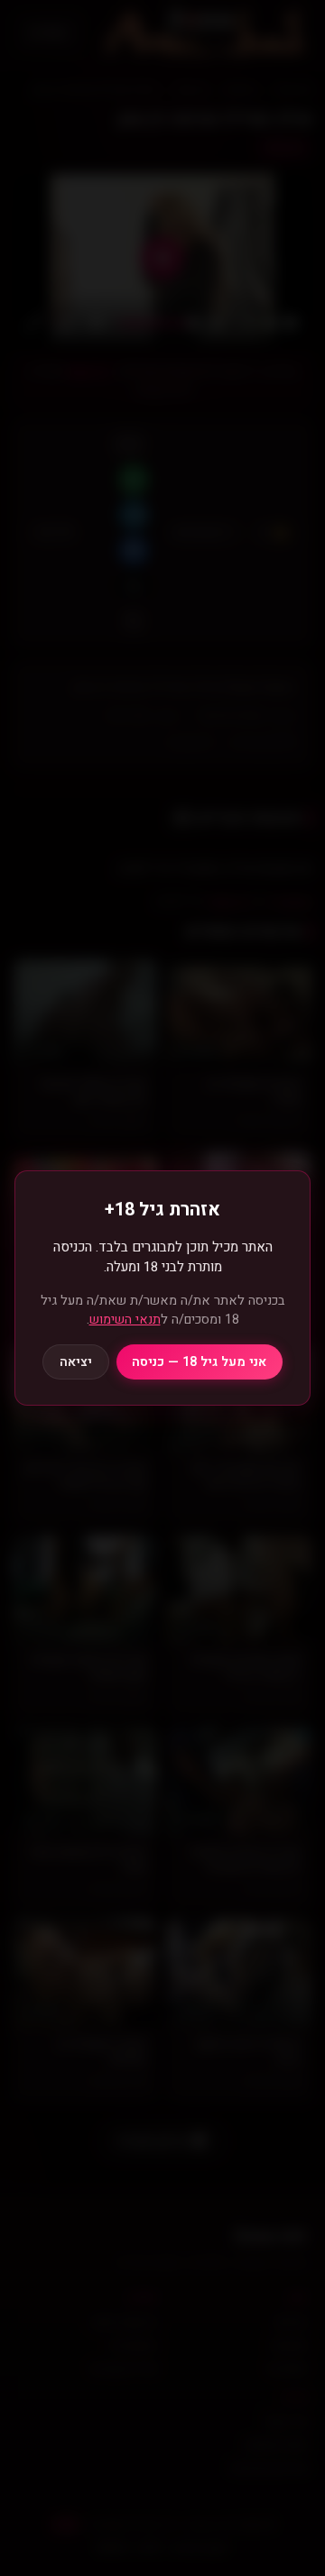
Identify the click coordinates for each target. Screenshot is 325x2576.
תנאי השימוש (125, 1320)
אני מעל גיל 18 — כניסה (199, 1362)
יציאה (76, 1362)
